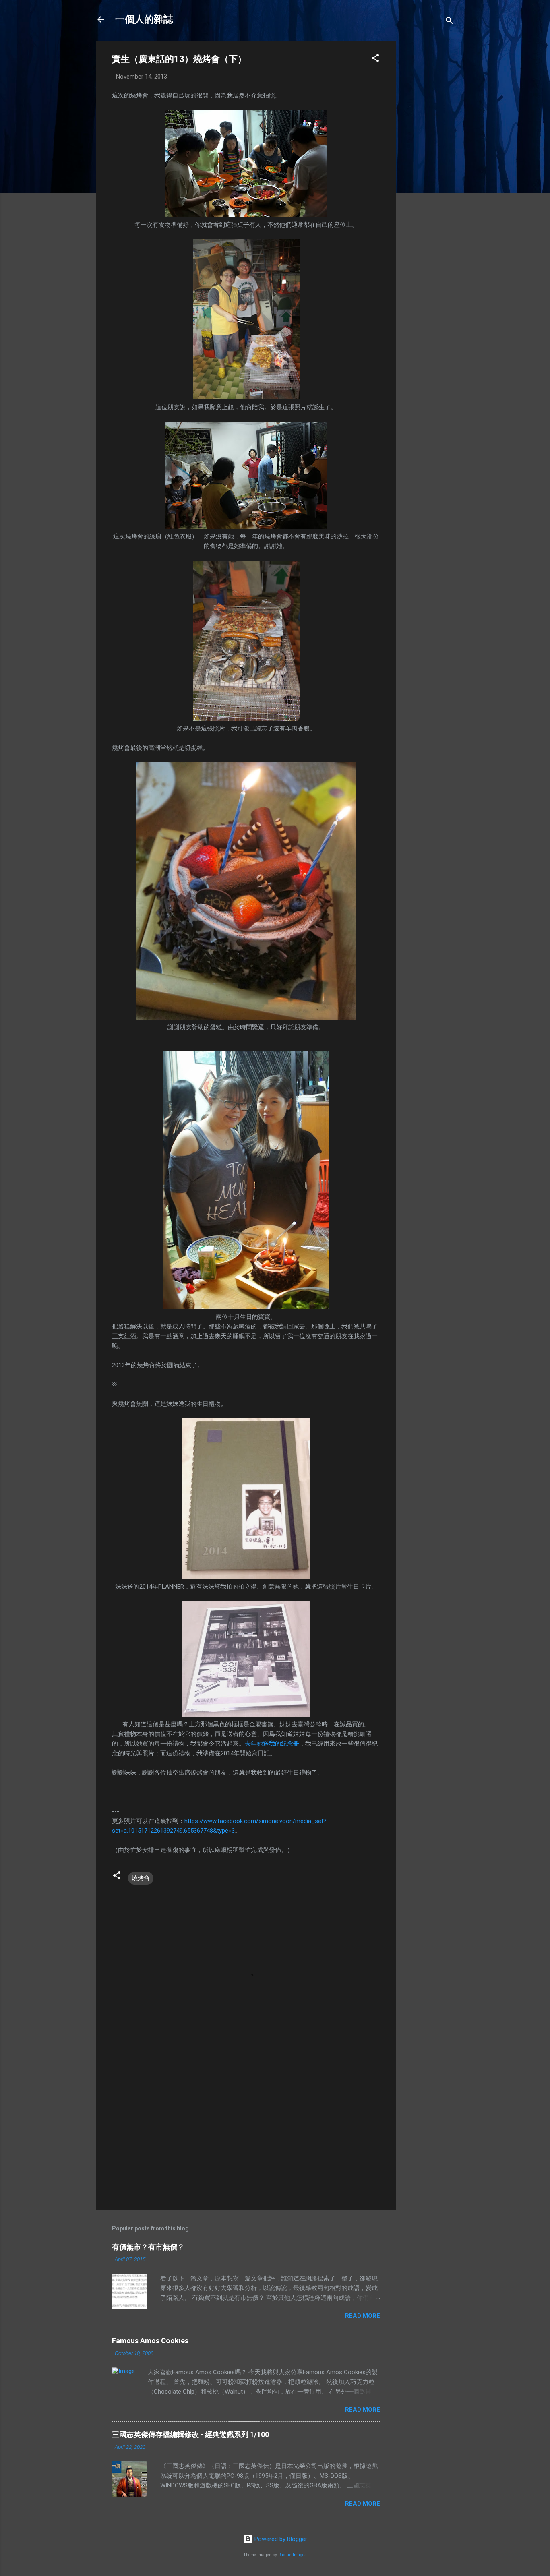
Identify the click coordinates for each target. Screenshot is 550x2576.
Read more (363, 2316)
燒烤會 (141, 1878)
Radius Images (293, 2555)
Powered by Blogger (280, 2539)
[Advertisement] (428, 162)
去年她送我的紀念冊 (272, 1744)
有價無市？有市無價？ (148, 2247)
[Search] (449, 22)
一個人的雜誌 (144, 19)
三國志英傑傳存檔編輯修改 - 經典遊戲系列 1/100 (190, 2434)
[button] (375, 59)
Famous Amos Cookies (150, 2341)
